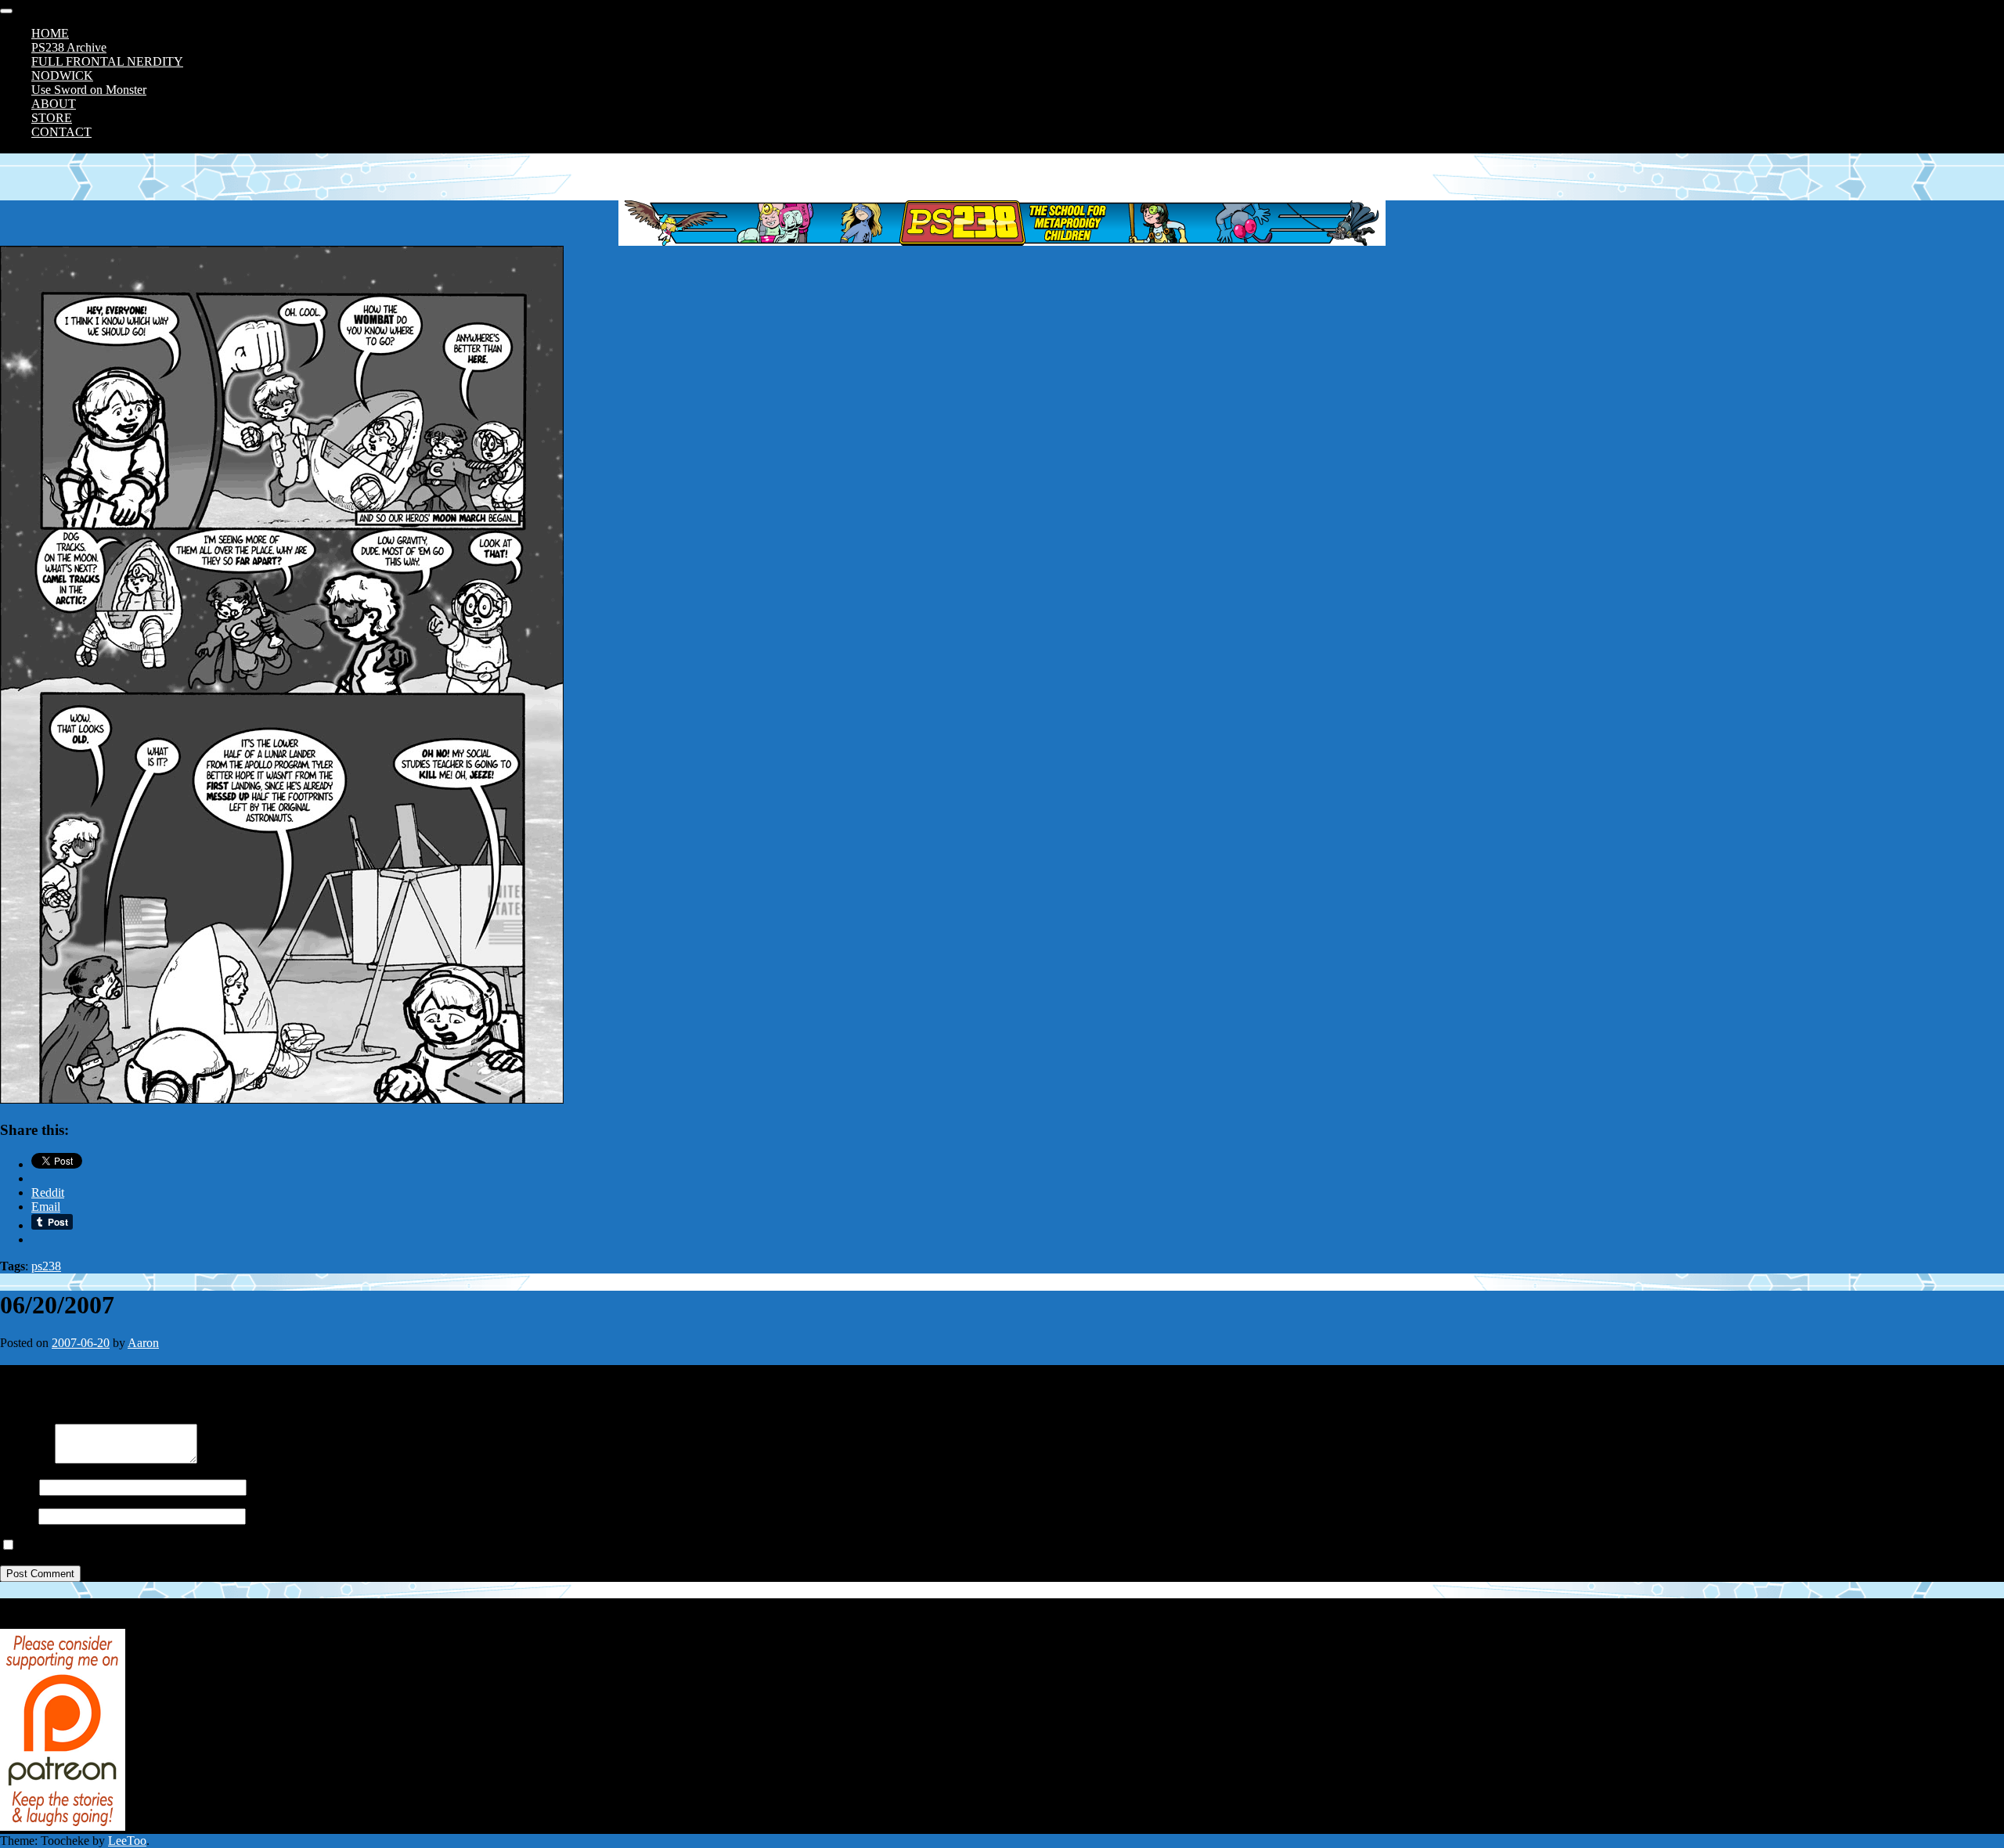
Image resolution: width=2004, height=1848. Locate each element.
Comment (24, 1459)
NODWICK (62, 76)
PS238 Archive (69, 47)
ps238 (46, 1266)
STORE (52, 118)
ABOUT (54, 104)
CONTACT (61, 132)
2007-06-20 (81, 1343)
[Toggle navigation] (6, 11)
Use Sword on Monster (89, 90)
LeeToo (127, 1841)
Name (15, 1487)
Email (14, 1516)
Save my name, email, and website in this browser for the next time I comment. (213, 1545)
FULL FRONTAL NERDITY (107, 61)
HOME (50, 33)
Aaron (143, 1343)
